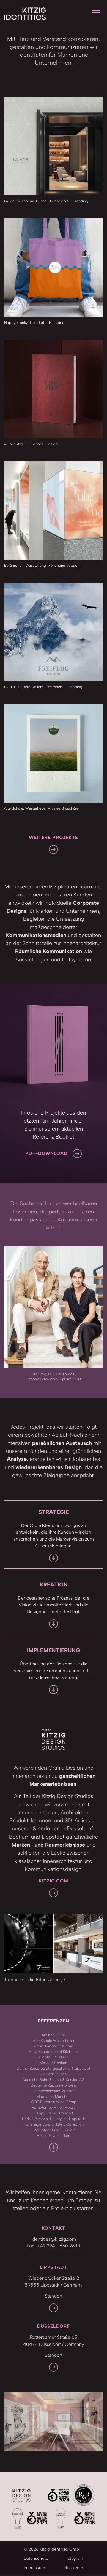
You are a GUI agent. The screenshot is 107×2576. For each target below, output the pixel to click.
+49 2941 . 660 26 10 (59, 2246)
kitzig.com (74, 2568)
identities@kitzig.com (54, 2239)
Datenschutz (36, 2558)
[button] (12, 1953)
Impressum (34, 2568)
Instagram (74, 2558)
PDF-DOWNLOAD (46, 1153)
